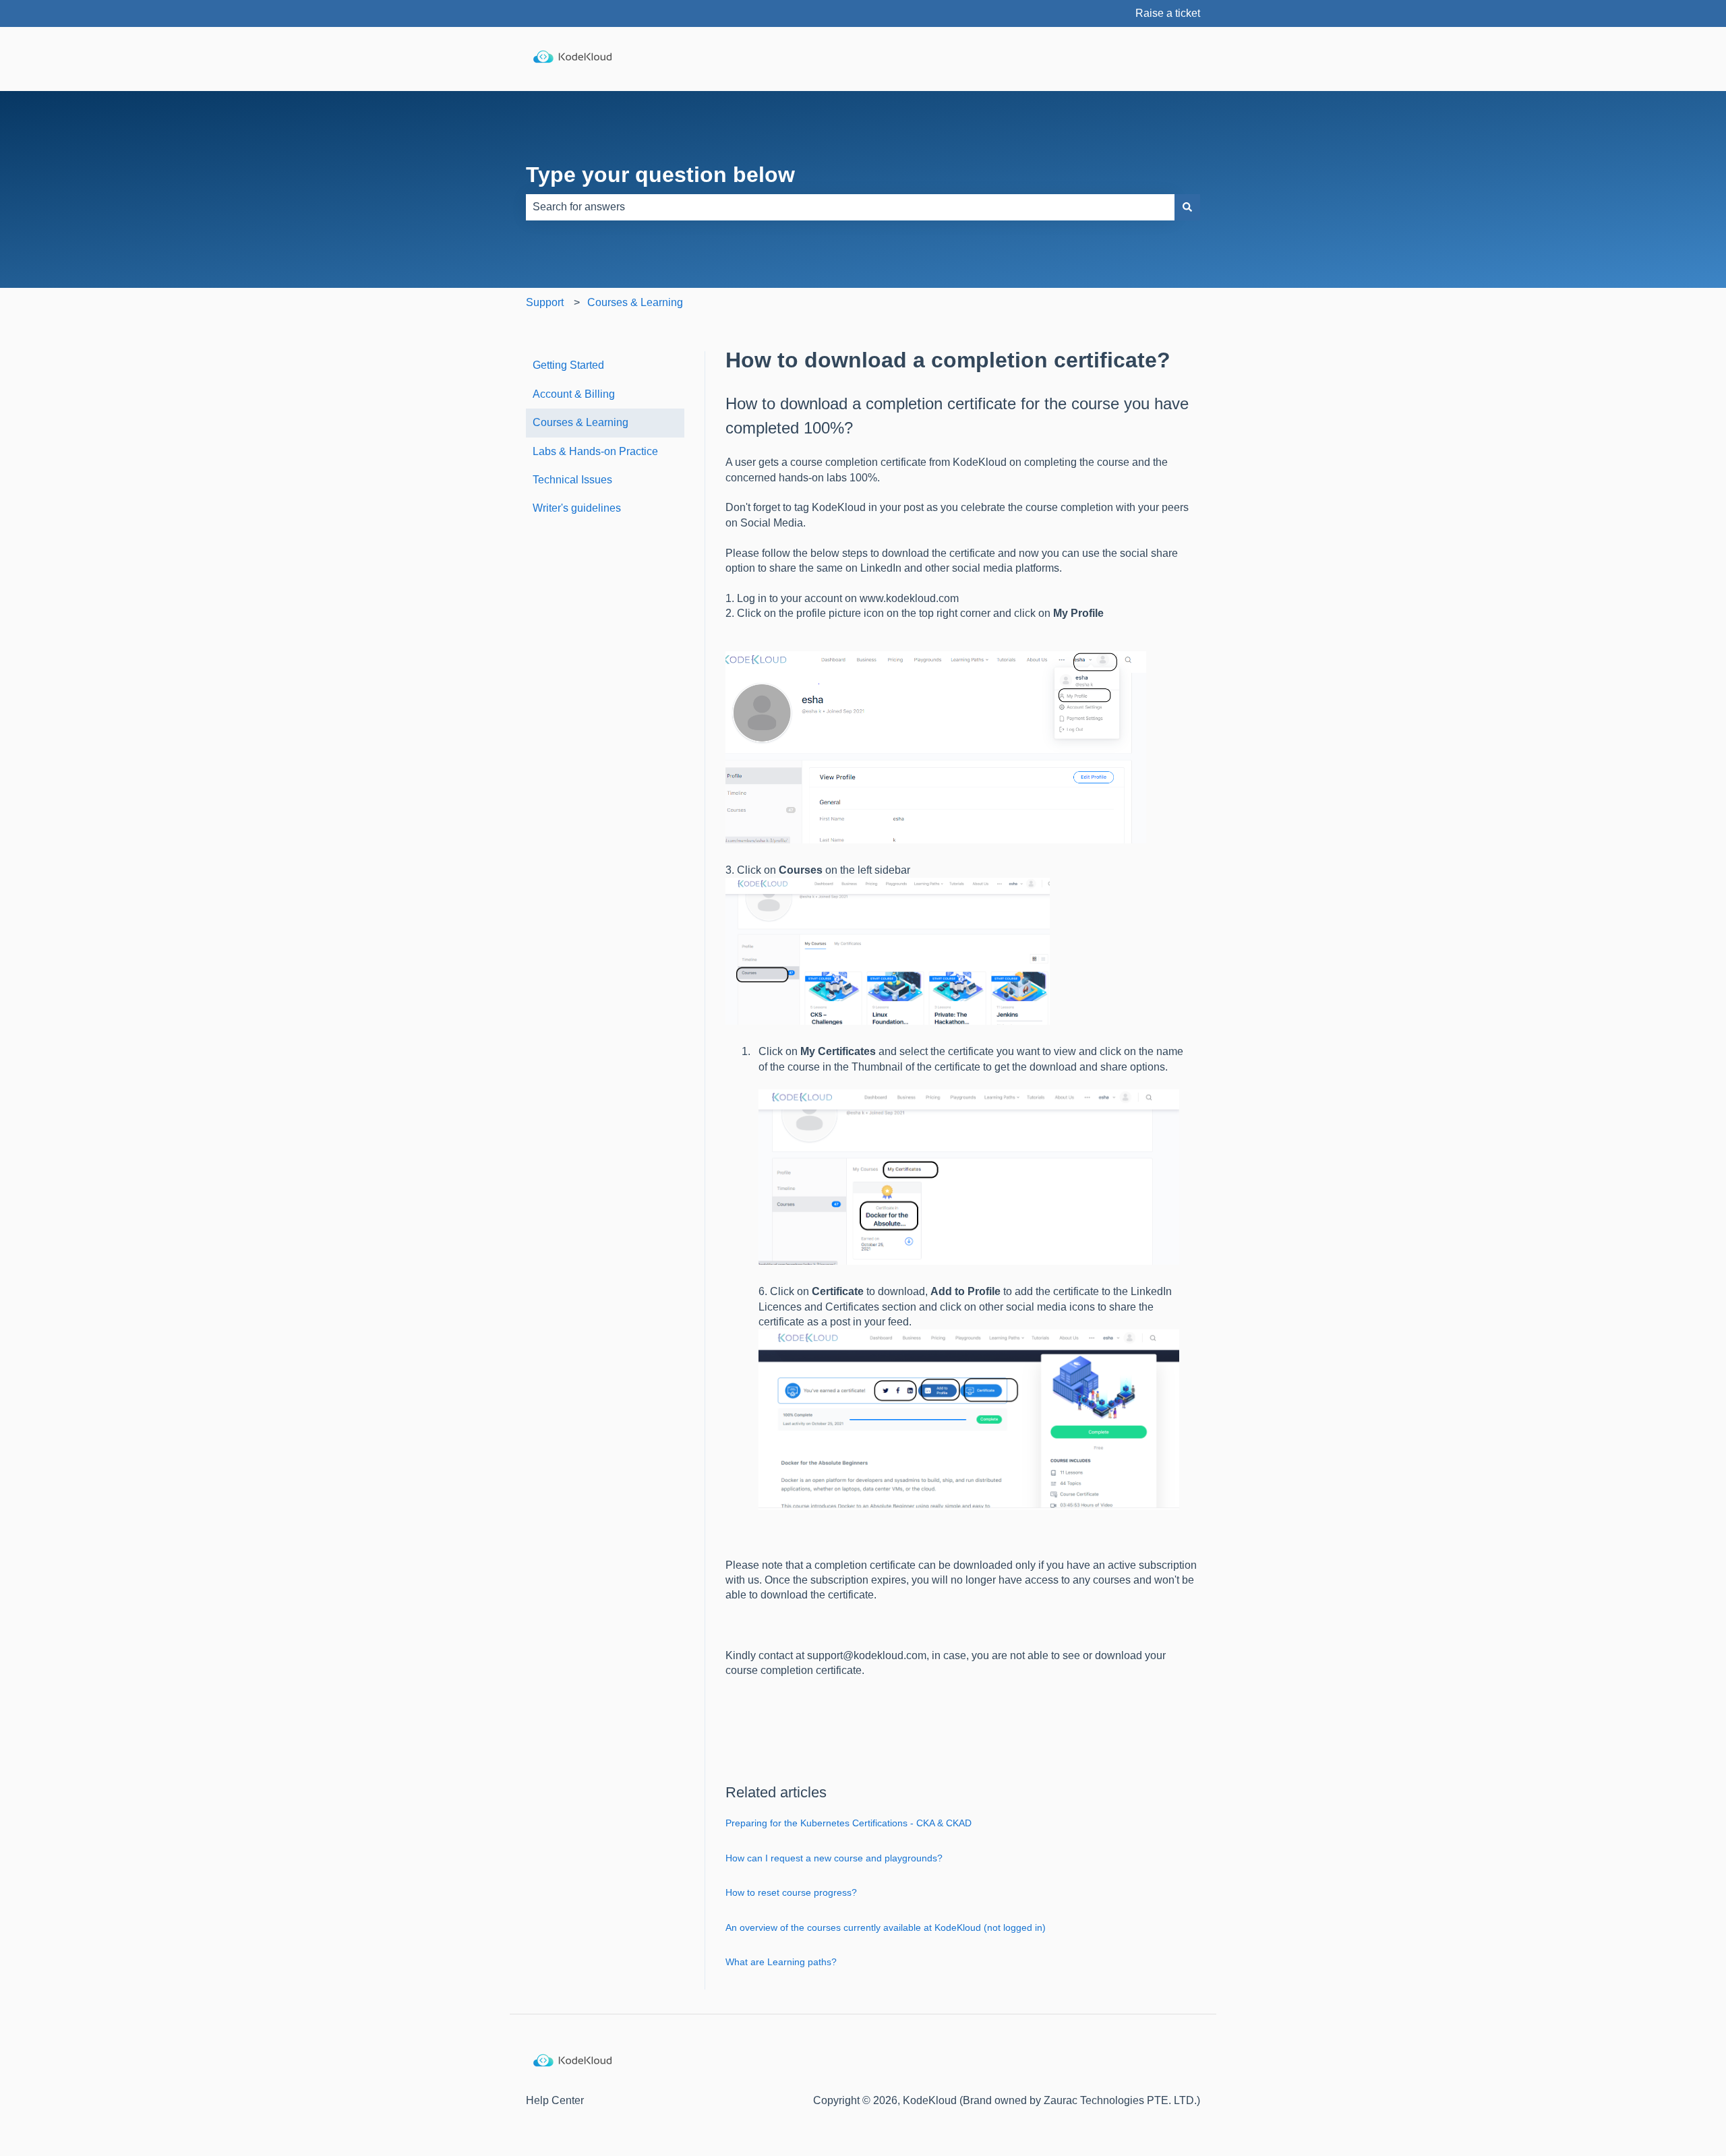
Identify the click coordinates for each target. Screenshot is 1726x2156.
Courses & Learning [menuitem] (581, 422)
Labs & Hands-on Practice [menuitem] (595, 451)
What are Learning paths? (781, 1962)
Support (545, 302)
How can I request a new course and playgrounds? (834, 1858)
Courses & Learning (635, 302)
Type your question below (660, 175)
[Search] (1187, 207)
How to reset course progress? (791, 1892)
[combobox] (850, 207)
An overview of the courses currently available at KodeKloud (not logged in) (886, 1927)
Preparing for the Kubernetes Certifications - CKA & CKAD (849, 1823)
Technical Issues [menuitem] (572, 480)
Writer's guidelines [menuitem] (577, 508)
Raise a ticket (1168, 13)
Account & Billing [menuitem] (574, 394)
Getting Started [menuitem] (568, 365)
